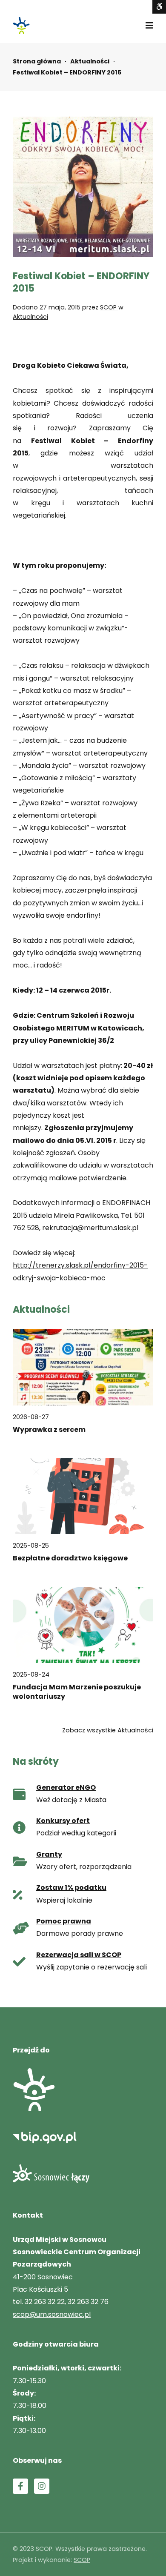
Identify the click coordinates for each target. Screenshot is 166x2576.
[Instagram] (42, 2486)
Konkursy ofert (63, 1821)
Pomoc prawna (64, 1921)
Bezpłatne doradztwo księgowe (70, 1558)
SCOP (109, 307)
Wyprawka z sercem (49, 1430)
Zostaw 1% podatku (71, 1888)
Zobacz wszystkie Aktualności (108, 1730)
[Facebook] (20, 2486)
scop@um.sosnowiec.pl (52, 2314)
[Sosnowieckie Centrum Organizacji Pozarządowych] (21, 26)
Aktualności (90, 61)
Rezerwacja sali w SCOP (79, 1955)
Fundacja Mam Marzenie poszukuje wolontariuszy (77, 1692)
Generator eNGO (66, 1787)
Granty (49, 1854)
